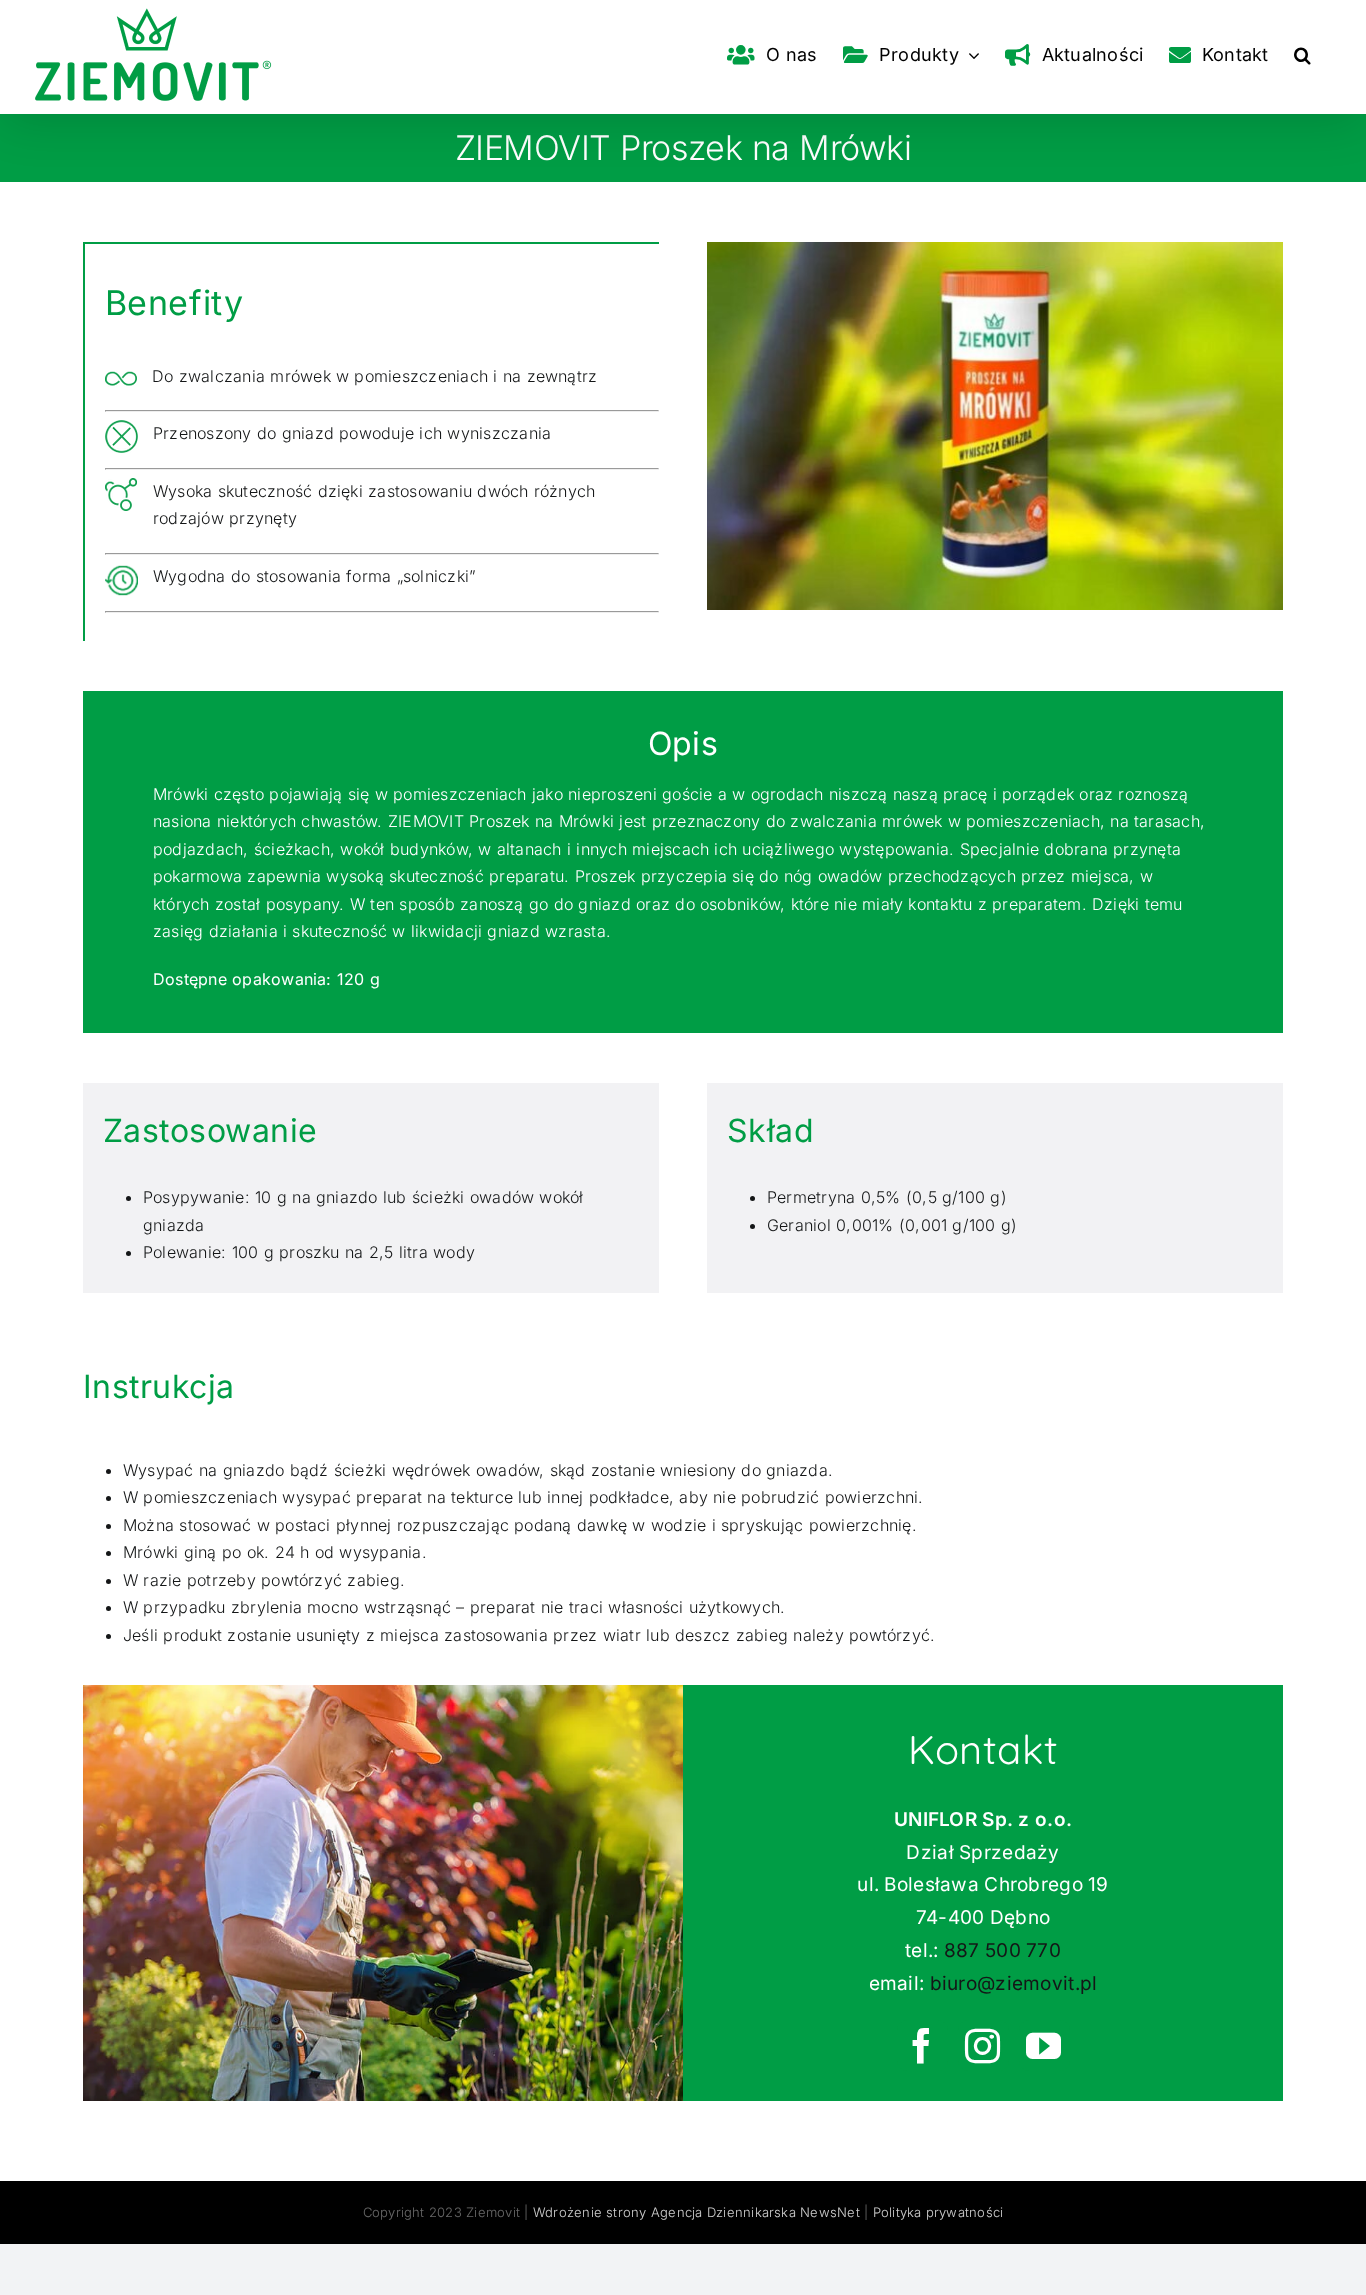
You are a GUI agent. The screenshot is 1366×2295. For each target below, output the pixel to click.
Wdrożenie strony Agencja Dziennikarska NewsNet (696, 2212)
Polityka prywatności (938, 2212)
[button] (1302, 55)
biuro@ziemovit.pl (1014, 1983)
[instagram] (983, 2045)
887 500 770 (1002, 1950)
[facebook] (922, 2045)
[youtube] (1044, 2045)
